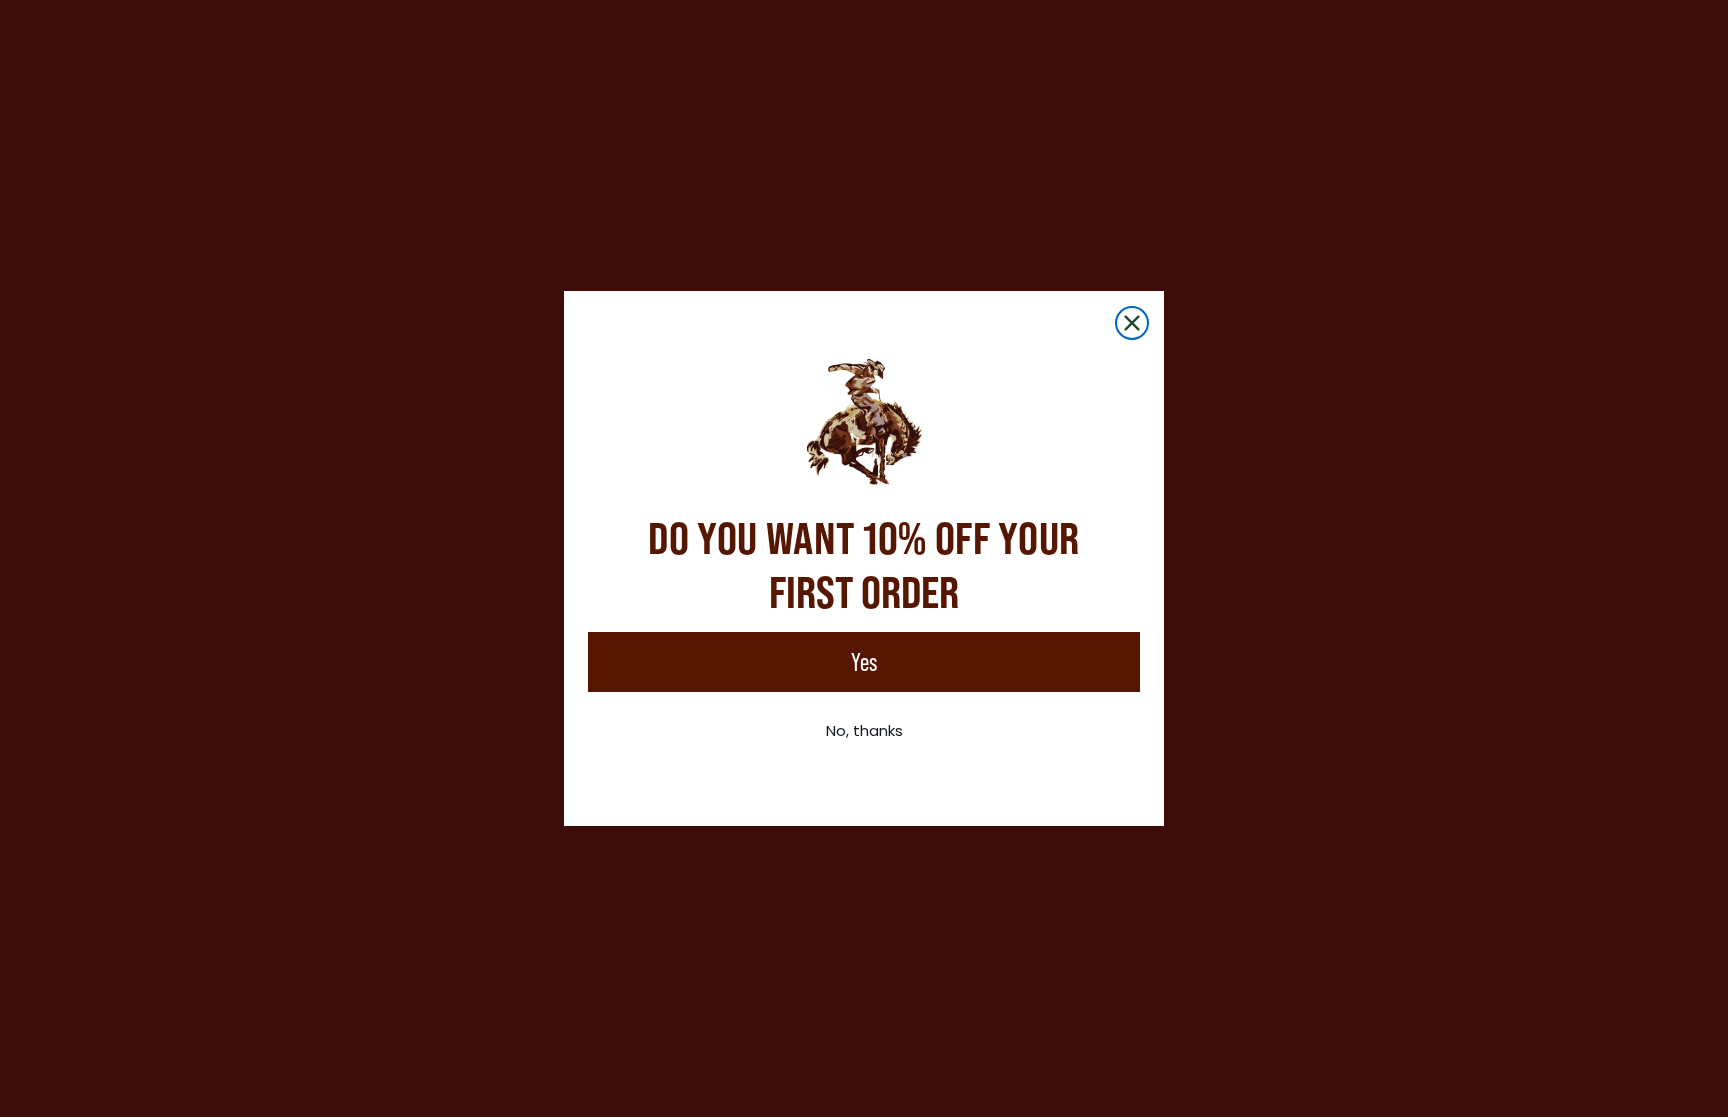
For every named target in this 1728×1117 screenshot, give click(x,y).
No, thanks (864, 730)
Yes (864, 662)
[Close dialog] (1132, 323)
